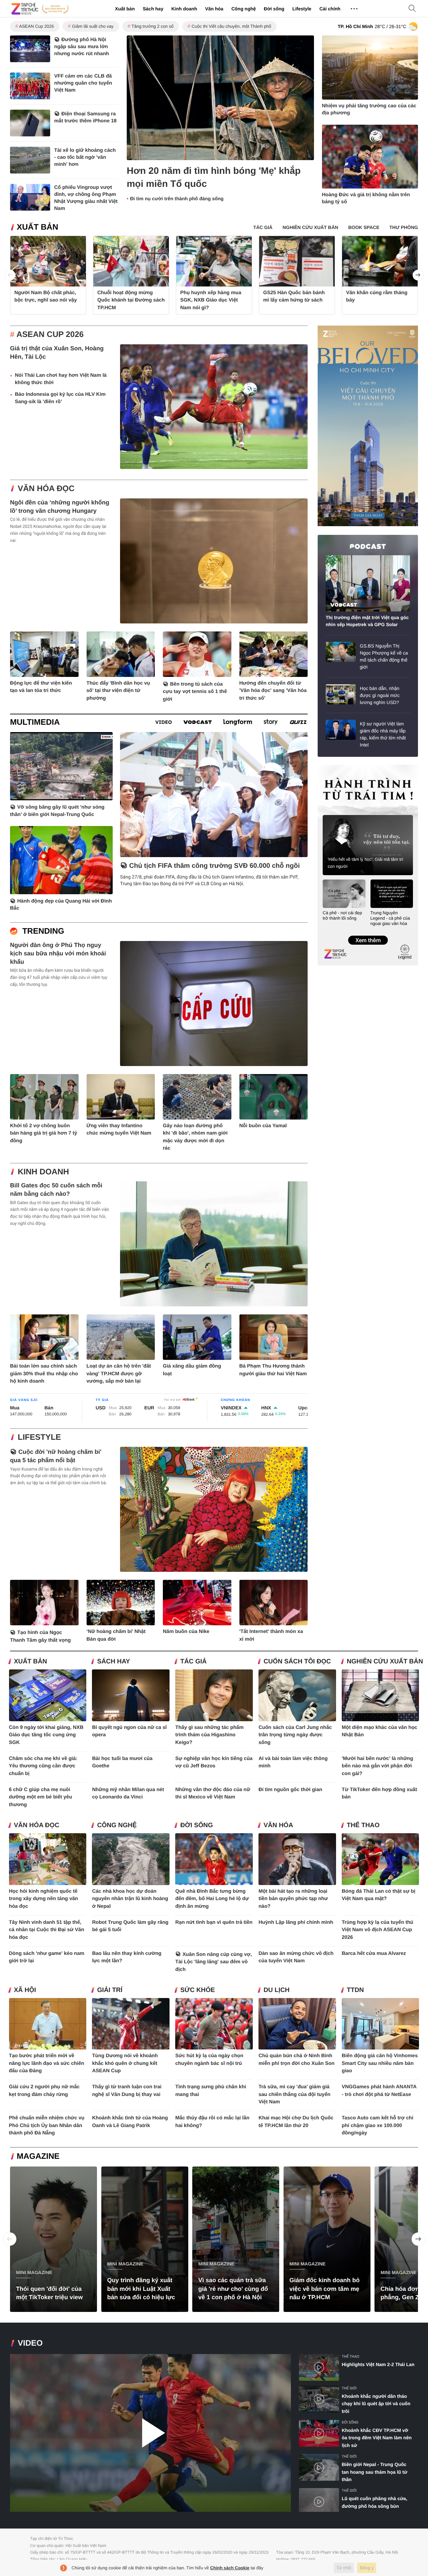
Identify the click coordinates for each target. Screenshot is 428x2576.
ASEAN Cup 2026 (36, 26)
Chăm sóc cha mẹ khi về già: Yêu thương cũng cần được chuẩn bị (43, 1766)
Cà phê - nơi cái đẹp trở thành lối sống (342, 915)
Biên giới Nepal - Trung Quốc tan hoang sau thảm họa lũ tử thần (374, 2472)
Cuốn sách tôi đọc (297, 1662)
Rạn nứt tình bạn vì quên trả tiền (214, 1922)
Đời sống (274, 9)
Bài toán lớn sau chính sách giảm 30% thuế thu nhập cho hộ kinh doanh (44, 1374)
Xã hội (25, 1990)
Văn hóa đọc (46, 489)
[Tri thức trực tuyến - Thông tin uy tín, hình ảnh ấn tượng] (40, 9)
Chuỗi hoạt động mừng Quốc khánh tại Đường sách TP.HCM (131, 300)
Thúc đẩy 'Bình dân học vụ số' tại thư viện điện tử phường (118, 691)
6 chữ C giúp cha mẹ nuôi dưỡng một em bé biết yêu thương (41, 1797)
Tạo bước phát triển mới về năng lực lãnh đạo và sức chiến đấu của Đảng (47, 2063)
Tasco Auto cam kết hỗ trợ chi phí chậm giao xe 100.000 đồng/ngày (378, 2125)
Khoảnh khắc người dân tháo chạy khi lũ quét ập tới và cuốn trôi (376, 2404)
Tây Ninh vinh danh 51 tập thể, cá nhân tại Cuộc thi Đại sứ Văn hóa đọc (47, 1930)
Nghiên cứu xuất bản (385, 1662)
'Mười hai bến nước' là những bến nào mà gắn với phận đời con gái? (378, 1766)
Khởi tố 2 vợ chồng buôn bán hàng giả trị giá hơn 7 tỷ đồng (44, 1133)
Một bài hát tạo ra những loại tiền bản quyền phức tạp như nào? (293, 1899)
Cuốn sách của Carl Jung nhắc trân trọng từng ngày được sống (295, 1735)
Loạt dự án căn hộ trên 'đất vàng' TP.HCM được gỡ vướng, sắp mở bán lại (119, 1374)
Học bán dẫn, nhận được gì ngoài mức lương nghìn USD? (380, 695)
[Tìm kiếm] (412, 9)
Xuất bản (125, 9)
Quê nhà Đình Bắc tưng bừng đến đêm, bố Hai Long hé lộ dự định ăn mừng (212, 1899)
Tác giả (193, 1662)
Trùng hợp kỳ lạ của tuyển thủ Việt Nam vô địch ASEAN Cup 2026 (378, 1930)
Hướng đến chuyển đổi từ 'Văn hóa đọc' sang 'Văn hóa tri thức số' (273, 691)
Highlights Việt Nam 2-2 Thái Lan (378, 2364)
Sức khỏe (197, 1990)
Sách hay (153, 9)
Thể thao (363, 1825)
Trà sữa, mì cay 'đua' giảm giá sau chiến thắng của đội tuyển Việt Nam (294, 2094)
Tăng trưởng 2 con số (152, 26)
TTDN (355, 1990)
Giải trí (110, 1990)
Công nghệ (244, 9)
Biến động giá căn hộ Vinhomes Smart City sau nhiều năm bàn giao (380, 2063)
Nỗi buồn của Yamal (263, 1126)
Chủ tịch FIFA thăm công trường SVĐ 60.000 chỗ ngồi (214, 866)
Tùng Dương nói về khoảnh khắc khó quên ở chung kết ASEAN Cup (125, 2063)
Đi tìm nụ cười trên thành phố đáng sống (177, 199)
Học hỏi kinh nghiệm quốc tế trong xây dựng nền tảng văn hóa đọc (44, 1899)
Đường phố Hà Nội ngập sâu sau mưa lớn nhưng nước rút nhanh (82, 47)
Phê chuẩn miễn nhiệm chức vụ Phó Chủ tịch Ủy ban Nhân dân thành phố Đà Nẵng (47, 2125)
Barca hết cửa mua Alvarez (374, 1953)
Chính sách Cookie (230, 2568)
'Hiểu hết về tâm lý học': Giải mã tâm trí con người (365, 863)
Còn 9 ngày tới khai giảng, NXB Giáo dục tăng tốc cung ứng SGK (46, 1735)
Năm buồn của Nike (186, 1631)
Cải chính (330, 9)
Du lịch (277, 1990)
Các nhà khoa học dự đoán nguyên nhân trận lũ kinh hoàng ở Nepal (130, 1899)
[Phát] (150, 2433)
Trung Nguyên (330, 767)
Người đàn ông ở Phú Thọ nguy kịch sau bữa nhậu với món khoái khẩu (58, 953)
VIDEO (30, 2343)
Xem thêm (368, 933)
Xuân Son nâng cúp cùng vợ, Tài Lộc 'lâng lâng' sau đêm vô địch (213, 1962)
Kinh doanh (184, 9)
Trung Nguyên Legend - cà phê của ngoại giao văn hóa (390, 918)
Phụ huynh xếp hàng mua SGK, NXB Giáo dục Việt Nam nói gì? (211, 300)
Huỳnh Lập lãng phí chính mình (296, 1922)
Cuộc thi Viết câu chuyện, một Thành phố (231, 26)
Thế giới (349, 2388)
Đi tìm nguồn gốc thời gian (290, 1790)
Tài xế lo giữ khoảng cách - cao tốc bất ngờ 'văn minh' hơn (85, 157)
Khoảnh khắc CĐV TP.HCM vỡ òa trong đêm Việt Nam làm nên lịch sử (377, 2438)
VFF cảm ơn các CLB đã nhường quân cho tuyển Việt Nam (83, 83)
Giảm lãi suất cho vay (93, 26)
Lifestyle (302, 9)
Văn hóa (214, 9)
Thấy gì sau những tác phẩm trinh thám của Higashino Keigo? (209, 1735)
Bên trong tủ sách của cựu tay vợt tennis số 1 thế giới (195, 692)
